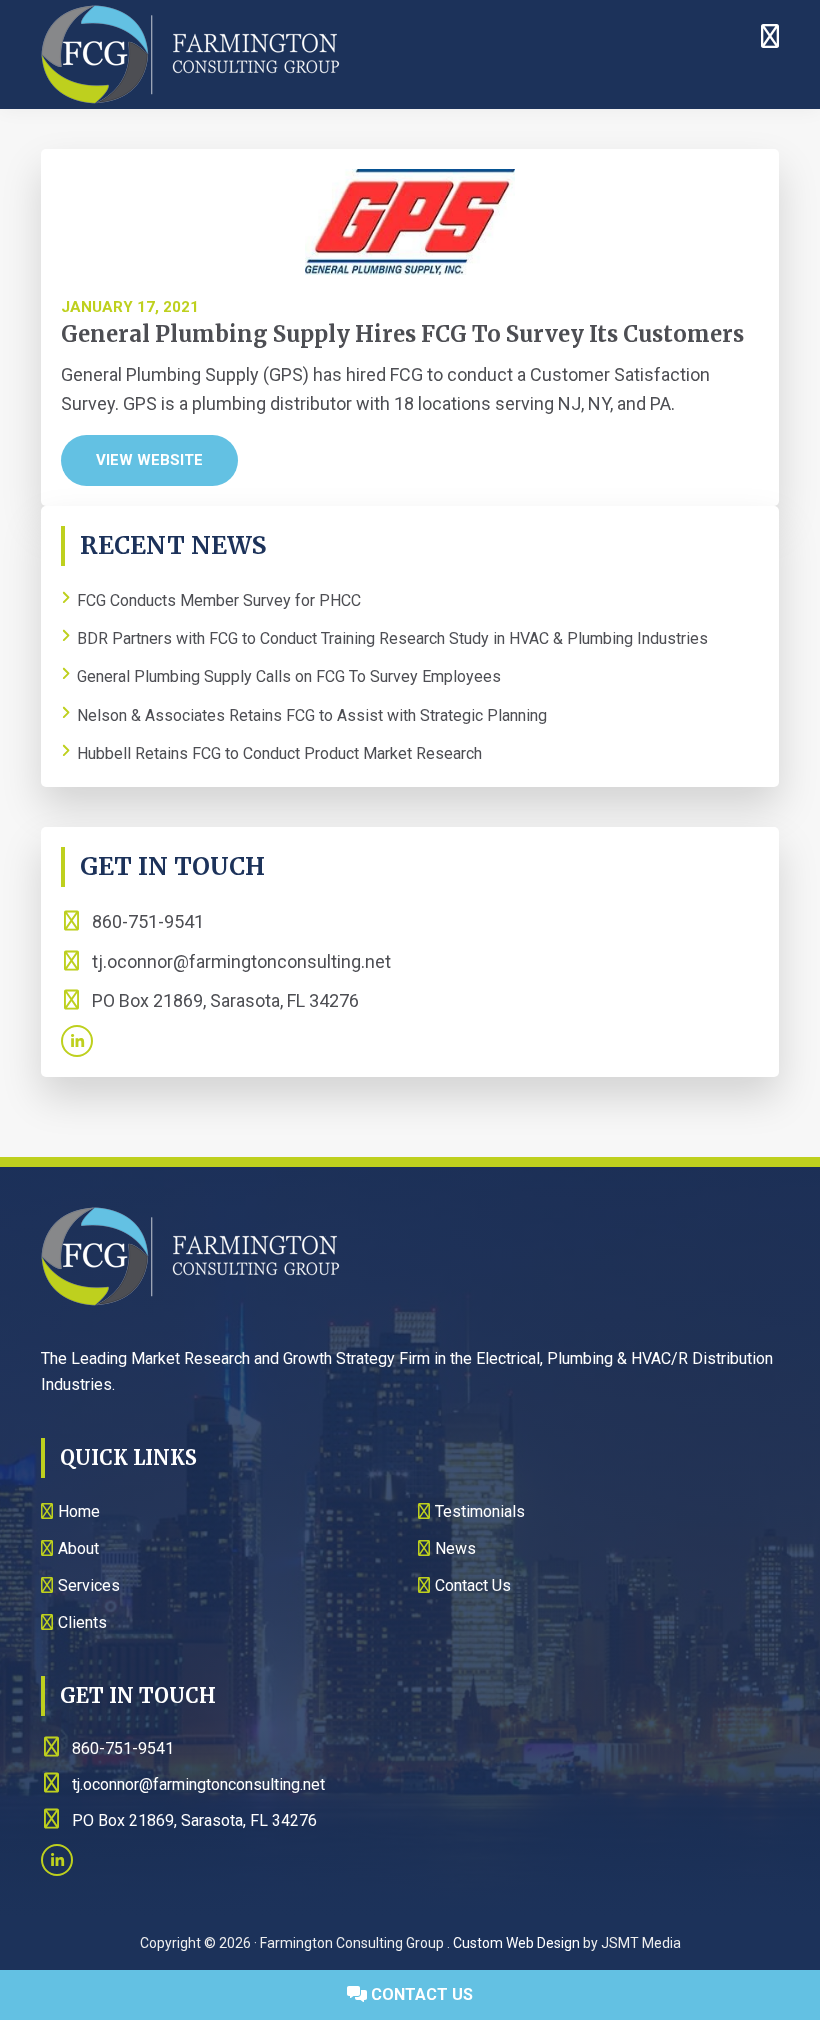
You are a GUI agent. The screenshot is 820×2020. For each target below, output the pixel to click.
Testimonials (480, 1511)
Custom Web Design (516, 1943)
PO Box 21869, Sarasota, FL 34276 (223, 1000)
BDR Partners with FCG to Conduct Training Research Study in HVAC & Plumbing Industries (392, 638)
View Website (149, 460)
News (455, 1548)
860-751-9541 (146, 921)
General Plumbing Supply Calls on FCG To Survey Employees (289, 677)
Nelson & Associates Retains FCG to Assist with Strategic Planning (312, 715)
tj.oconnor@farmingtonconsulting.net (241, 961)
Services (89, 1585)
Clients (82, 1622)
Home (79, 1511)
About (78, 1548)
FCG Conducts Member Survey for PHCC (219, 600)
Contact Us (420, 1994)
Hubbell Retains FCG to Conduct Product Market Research (279, 753)
